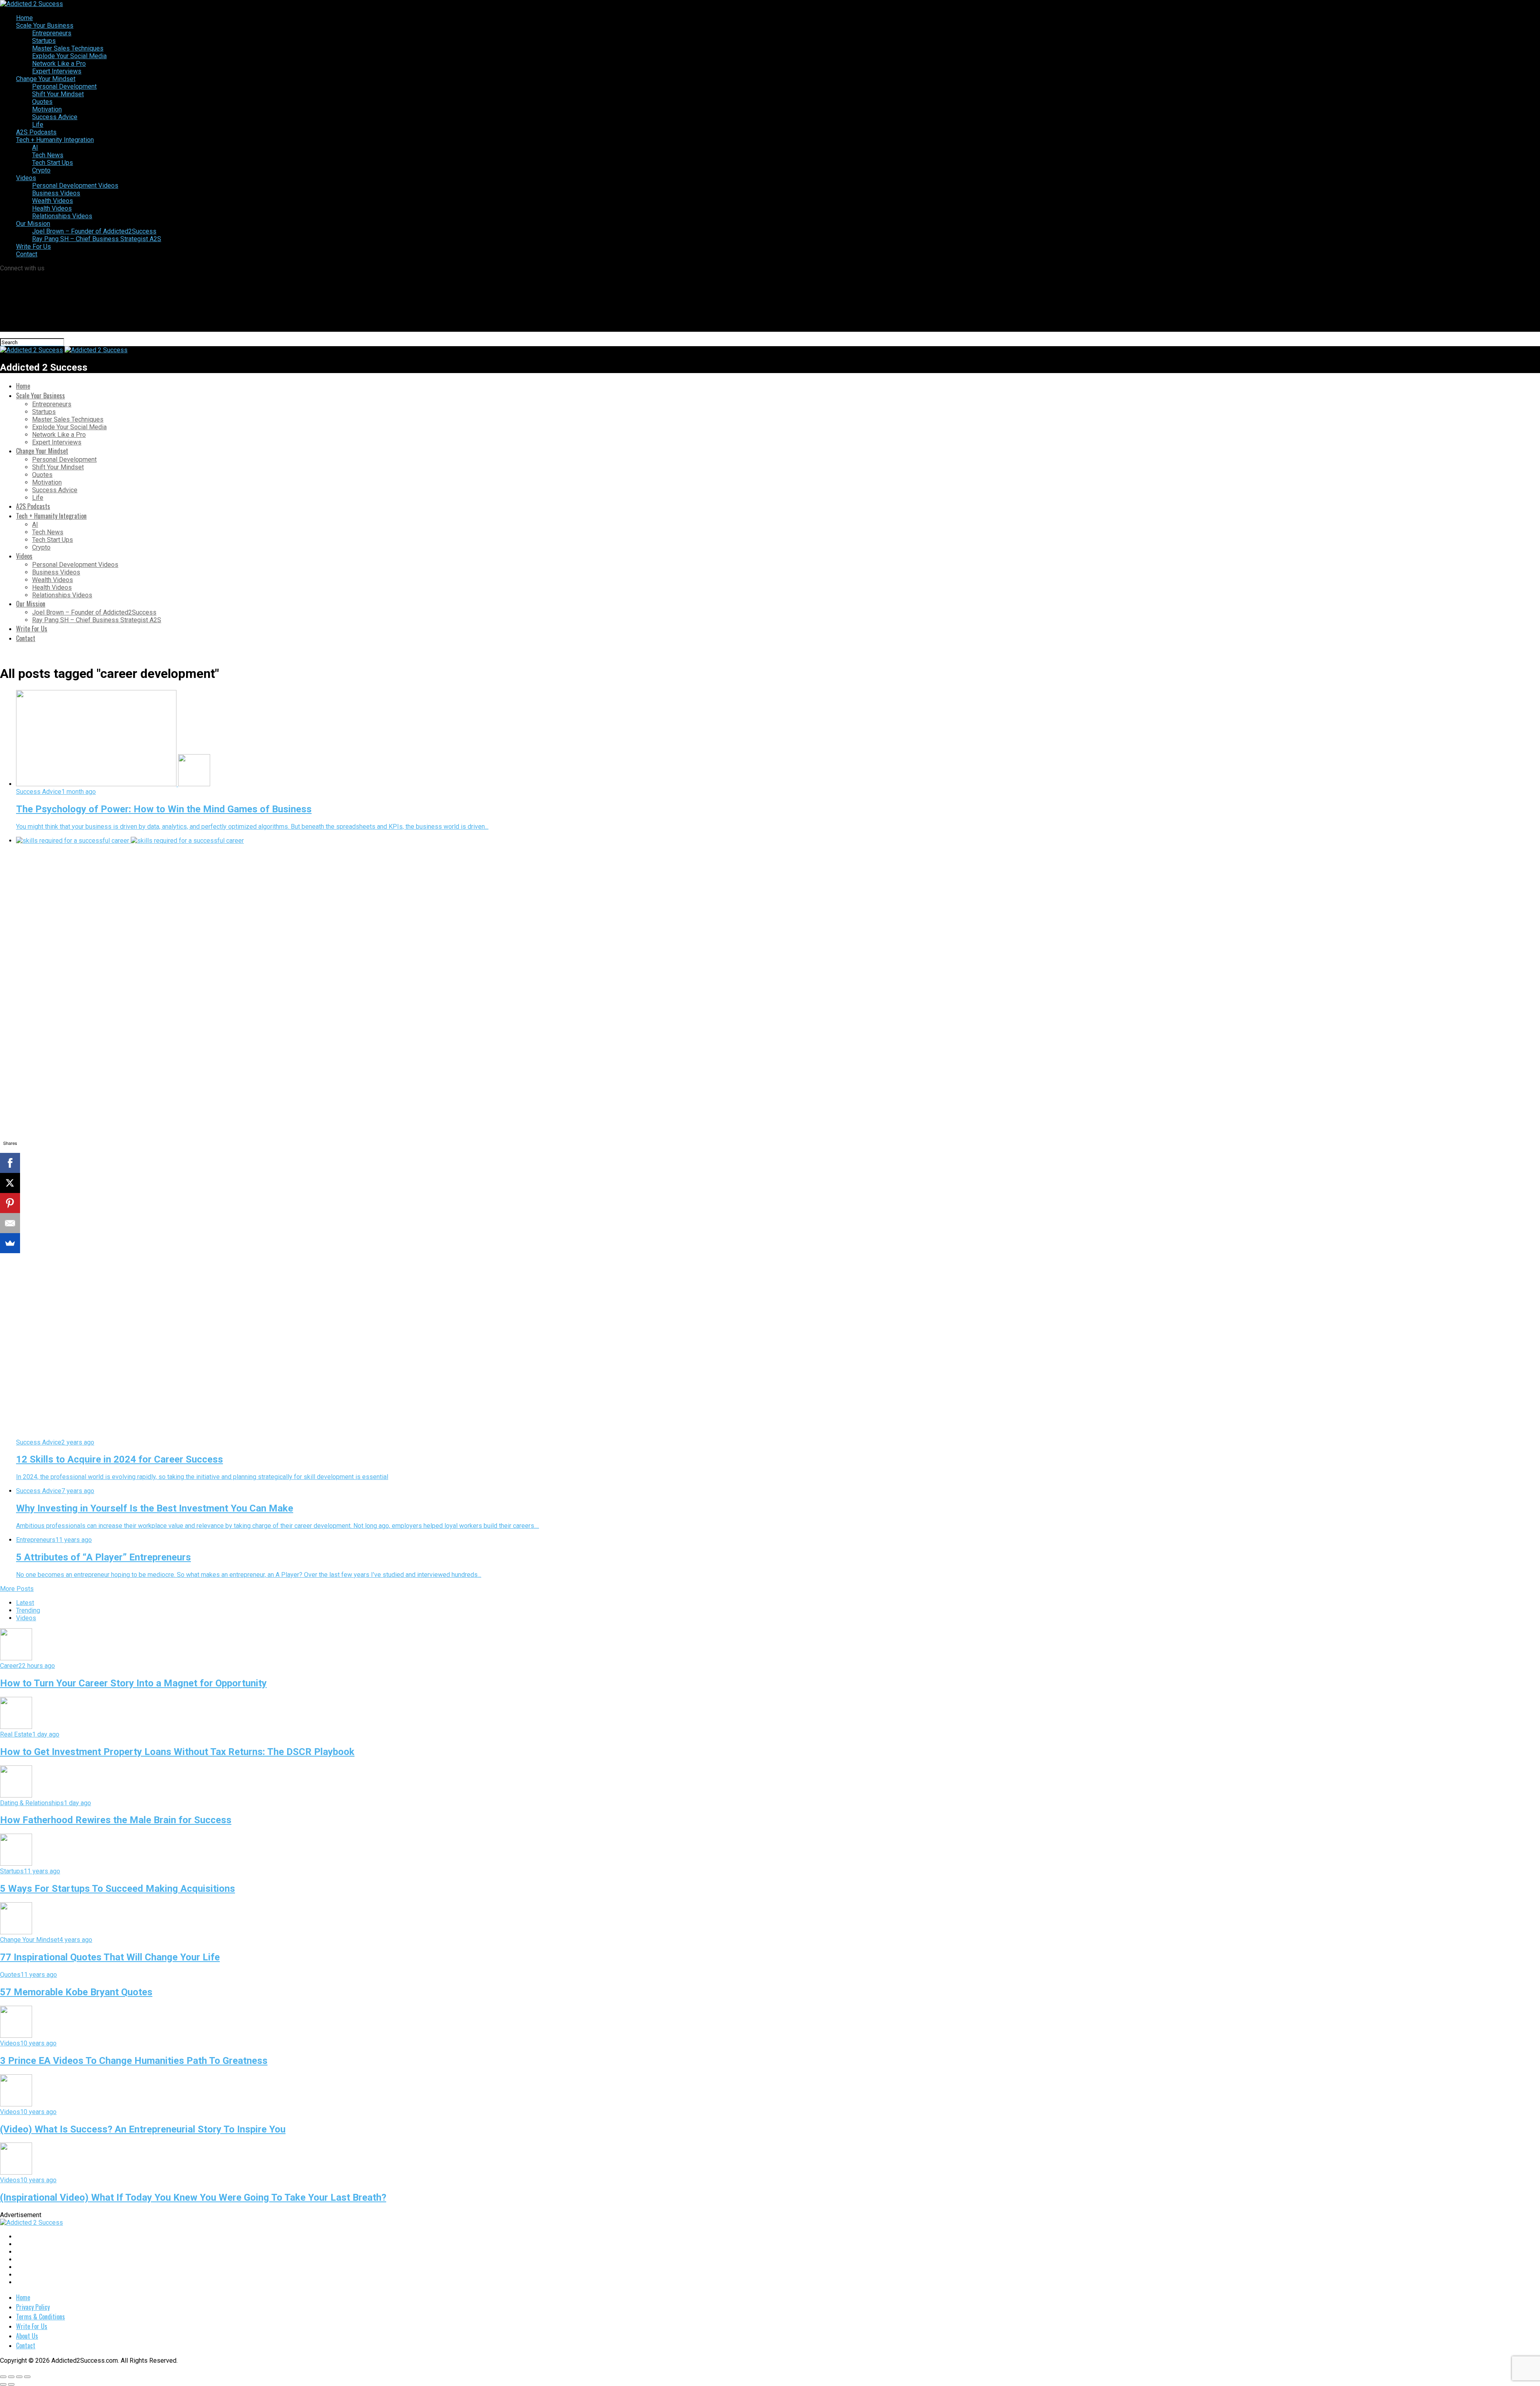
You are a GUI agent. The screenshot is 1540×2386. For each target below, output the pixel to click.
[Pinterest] (10, 1203)
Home (24, 18)
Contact (27, 254)
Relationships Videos (62, 216)
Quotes (42, 102)
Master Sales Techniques (68, 48)
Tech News (48, 155)
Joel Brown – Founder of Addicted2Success (94, 231)
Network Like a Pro (59, 64)
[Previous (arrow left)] (3, 2384)
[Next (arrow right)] (11, 2384)
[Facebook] (10, 1163)
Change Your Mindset (46, 79)
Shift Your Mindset (58, 94)
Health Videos (52, 208)
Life (38, 125)
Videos (26, 178)
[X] (10, 1183)
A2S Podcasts (36, 132)
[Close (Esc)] (3, 2377)
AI (35, 147)
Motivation (47, 109)
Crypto (41, 170)
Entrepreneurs (52, 33)
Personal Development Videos (75, 186)
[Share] (11, 2377)
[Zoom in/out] (27, 2377)
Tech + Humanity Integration (55, 140)
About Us (27, 2336)
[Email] (10, 1223)
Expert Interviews (57, 71)
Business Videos (56, 193)
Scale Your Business (45, 25)
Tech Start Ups (53, 163)
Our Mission (33, 224)
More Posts (17, 1589)
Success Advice (55, 117)
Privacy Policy (33, 2307)
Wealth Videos (53, 201)
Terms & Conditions (41, 2317)
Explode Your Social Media (69, 56)
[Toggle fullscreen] (19, 2377)
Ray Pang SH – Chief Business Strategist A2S (97, 239)
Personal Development (64, 86)
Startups (44, 41)
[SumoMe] (10, 1243)
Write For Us (33, 247)
